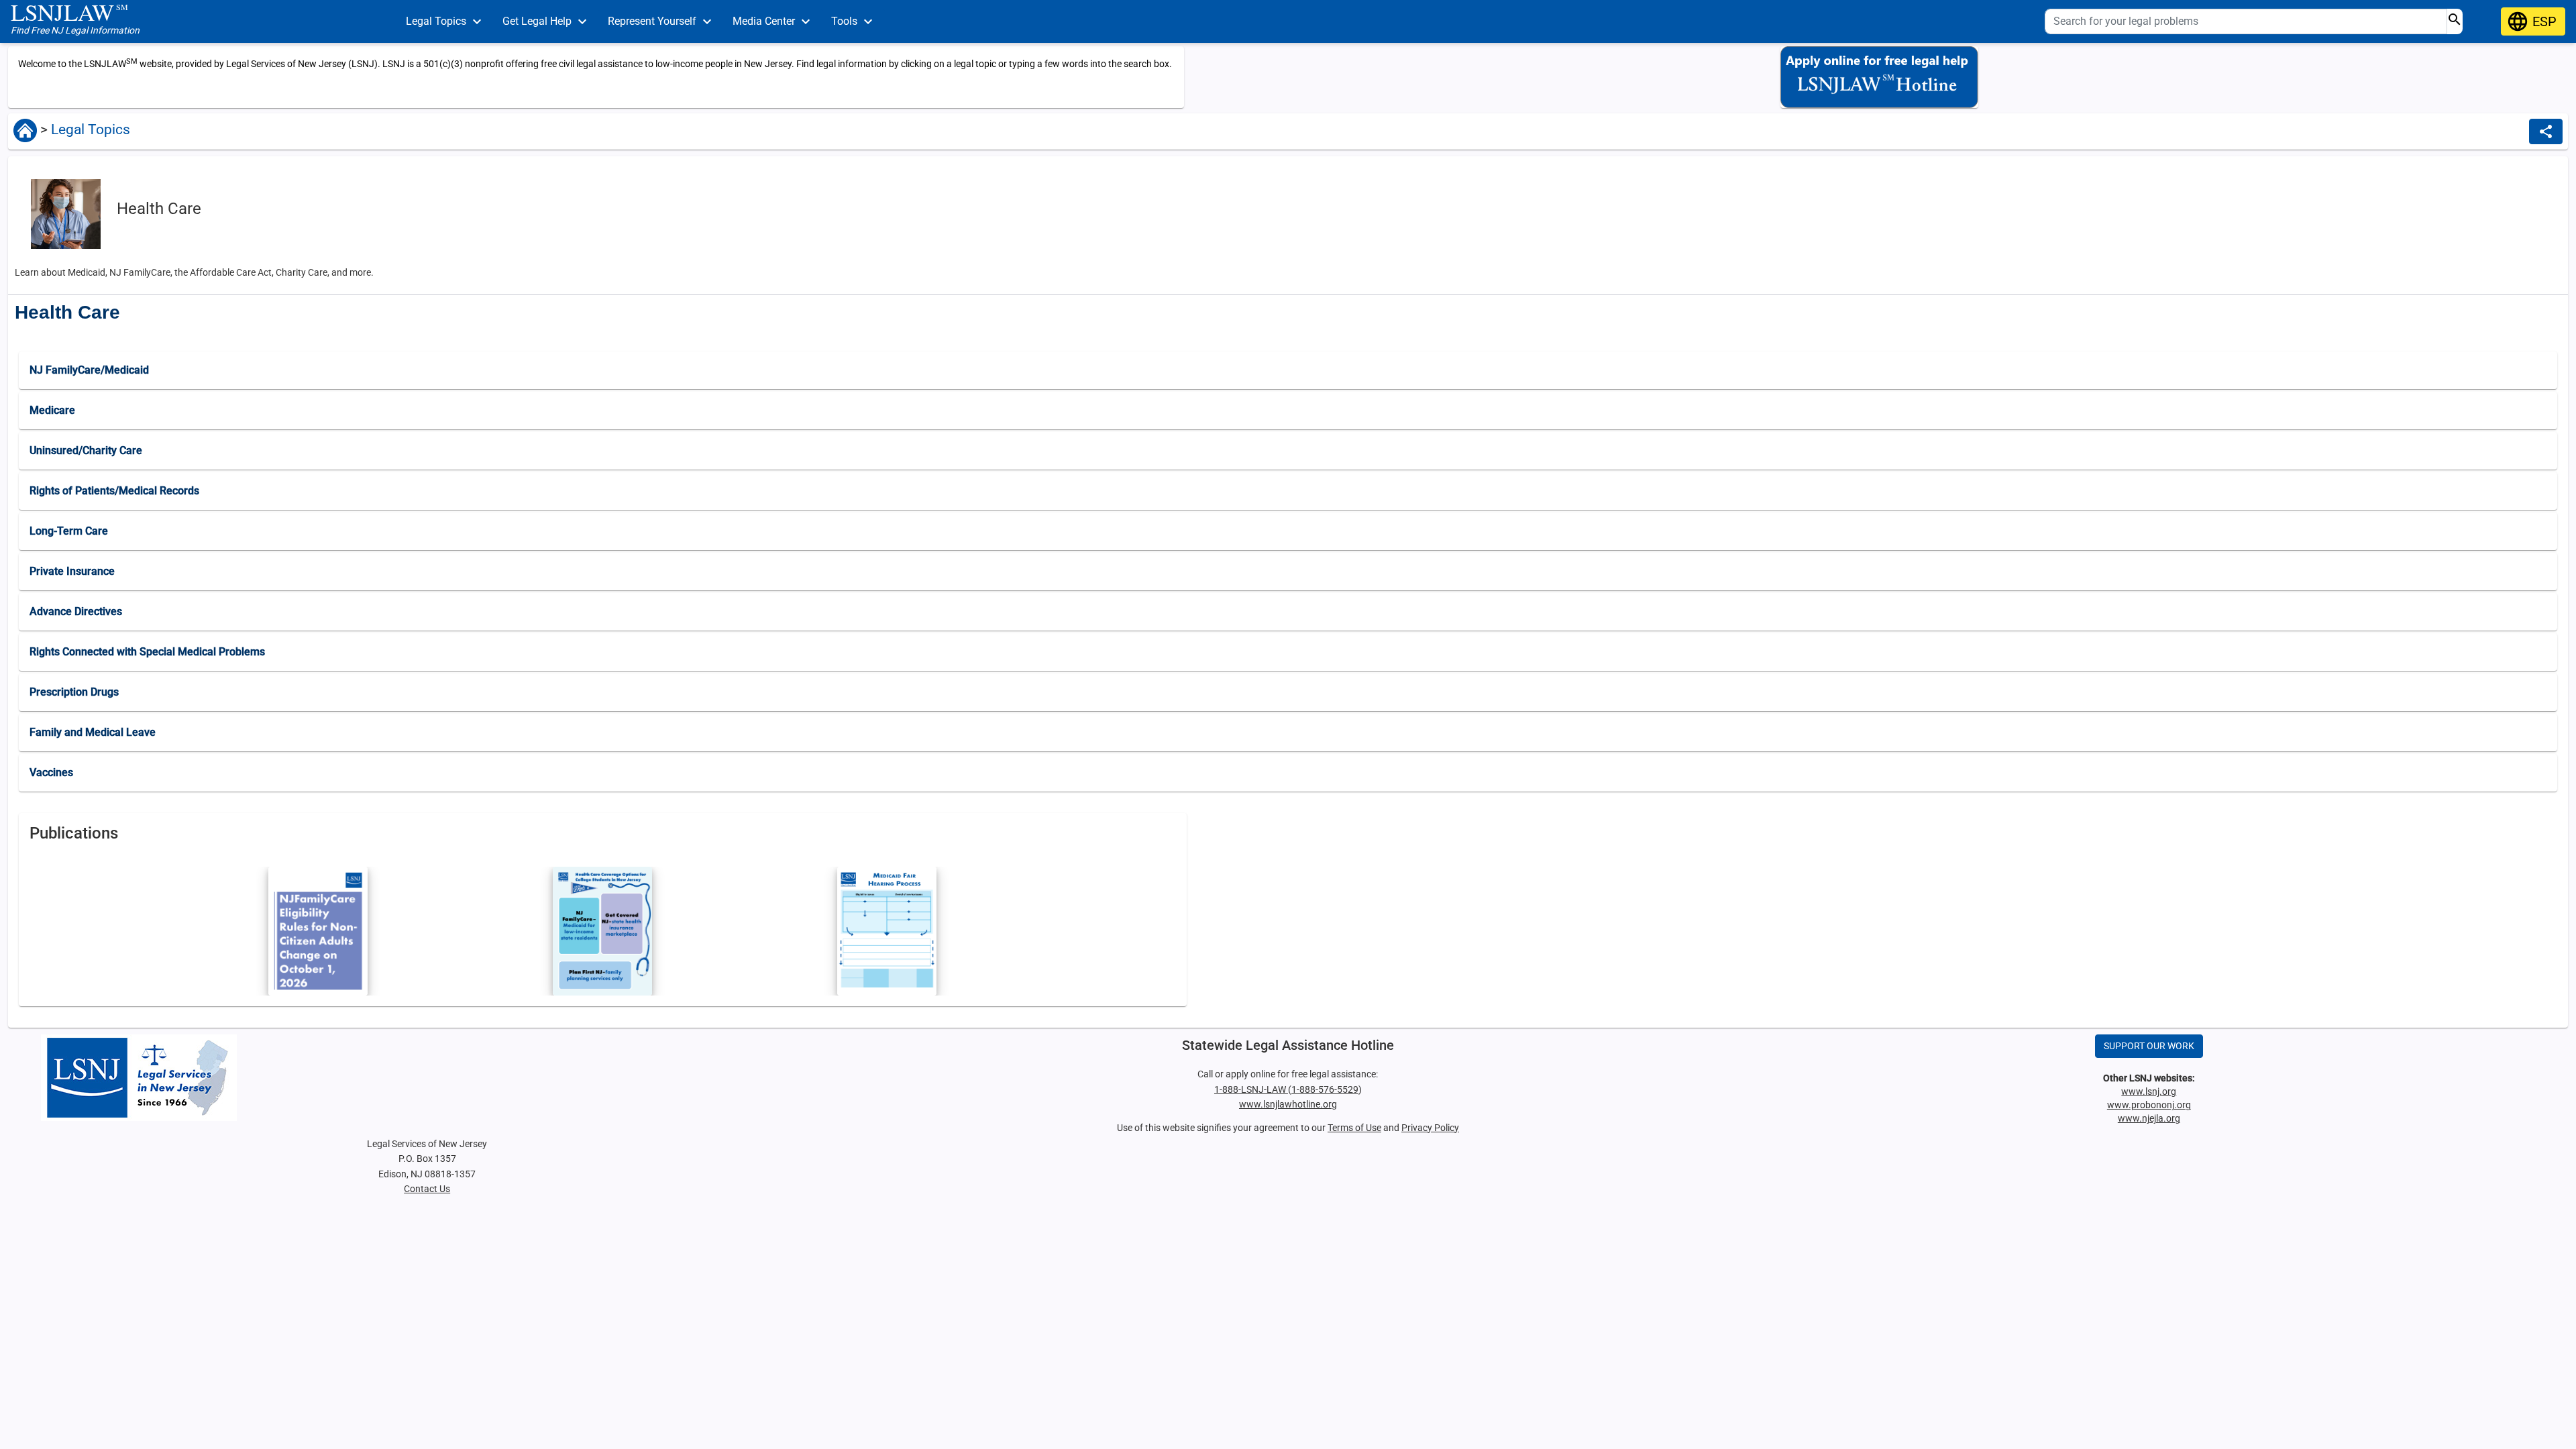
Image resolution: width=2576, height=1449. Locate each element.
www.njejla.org (2149, 1118)
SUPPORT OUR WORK (2149, 1046)
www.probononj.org (2149, 1105)
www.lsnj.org (2149, 1091)
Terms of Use (1354, 1128)
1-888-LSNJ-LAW (1251, 1089)
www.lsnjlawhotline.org (1288, 1104)
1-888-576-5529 (1325, 1089)
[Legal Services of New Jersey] (427, 1078)
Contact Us (427, 1189)
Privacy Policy (1430, 1128)
